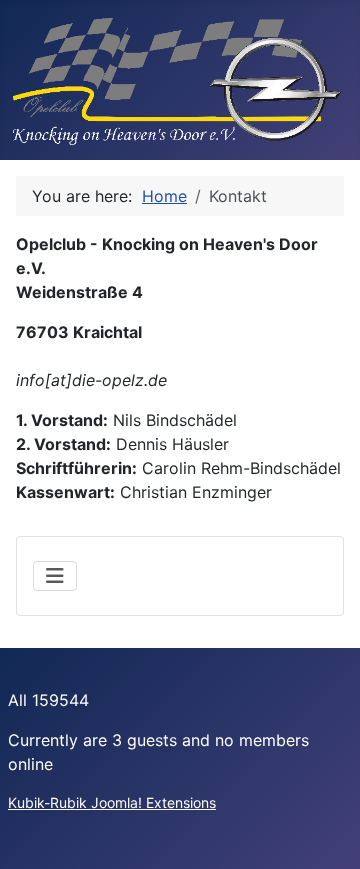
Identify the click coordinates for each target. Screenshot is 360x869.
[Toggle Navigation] (55, 576)
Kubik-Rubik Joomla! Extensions (112, 802)
